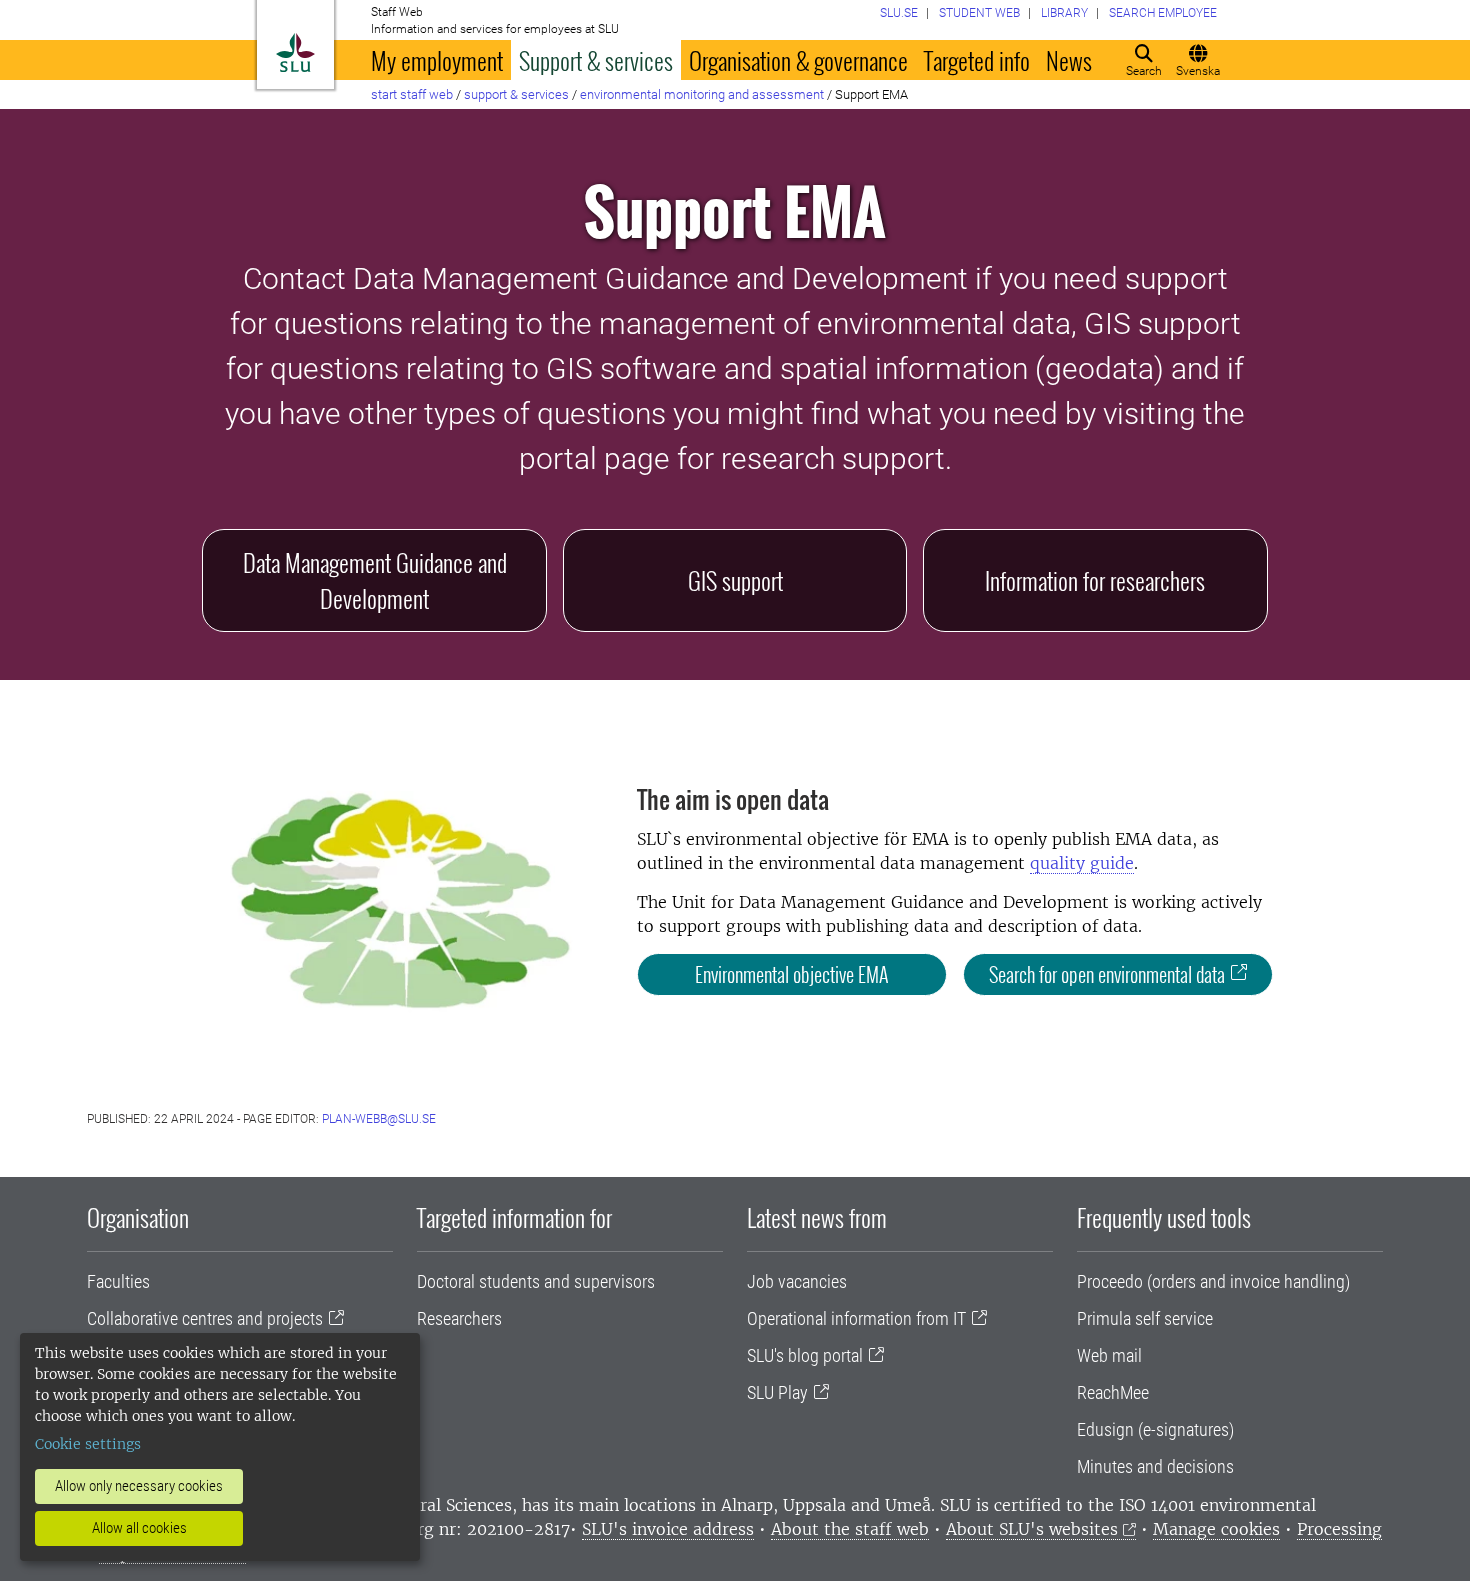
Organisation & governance (798, 60)
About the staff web (850, 1529)
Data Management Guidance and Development (375, 580)
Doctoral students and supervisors (536, 1281)
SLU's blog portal (805, 1355)
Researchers (459, 1318)
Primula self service (1145, 1318)
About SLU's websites (1032, 1529)
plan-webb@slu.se (379, 1119)
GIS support (735, 580)
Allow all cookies (139, 1528)
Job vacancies (797, 1281)
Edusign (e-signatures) (1155, 1429)
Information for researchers (1095, 580)
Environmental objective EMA (792, 974)
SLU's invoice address (668, 1529)
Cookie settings (88, 1444)
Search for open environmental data (1107, 974)
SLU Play (777, 1392)
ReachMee (1113, 1392)
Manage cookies (1216, 1529)
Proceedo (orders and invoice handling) (1213, 1281)
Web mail (1109, 1355)
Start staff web (412, 94)
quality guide (1082, 863)
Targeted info (977, 60)
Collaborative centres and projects (205, 1318)
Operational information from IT (856, 1318)
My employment (437, 60)
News (1069, 60)
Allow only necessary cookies (139, 1486)
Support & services (596, 60)
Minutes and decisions (1155, 1466)
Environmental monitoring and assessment (702, 94)
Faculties (118, 1281)
